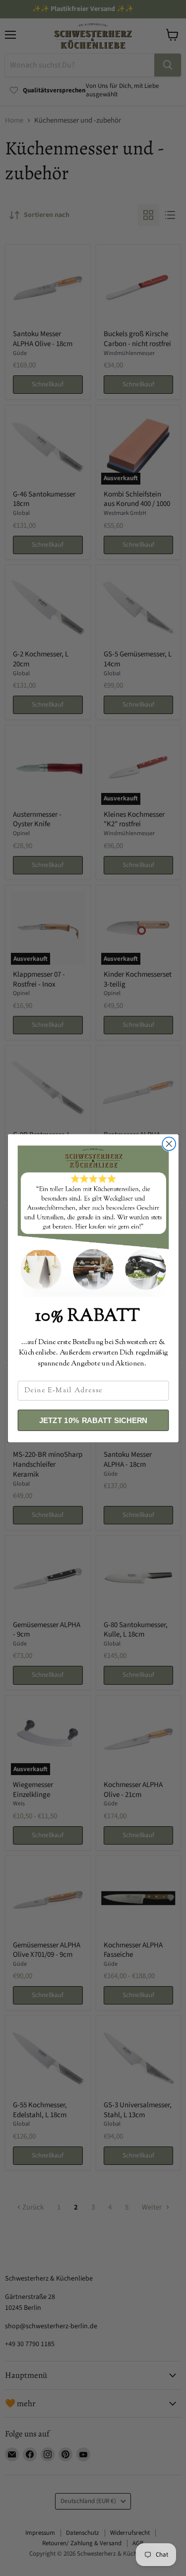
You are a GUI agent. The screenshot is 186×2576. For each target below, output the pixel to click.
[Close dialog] (169, 1144)
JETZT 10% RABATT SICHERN (93, 1420)
